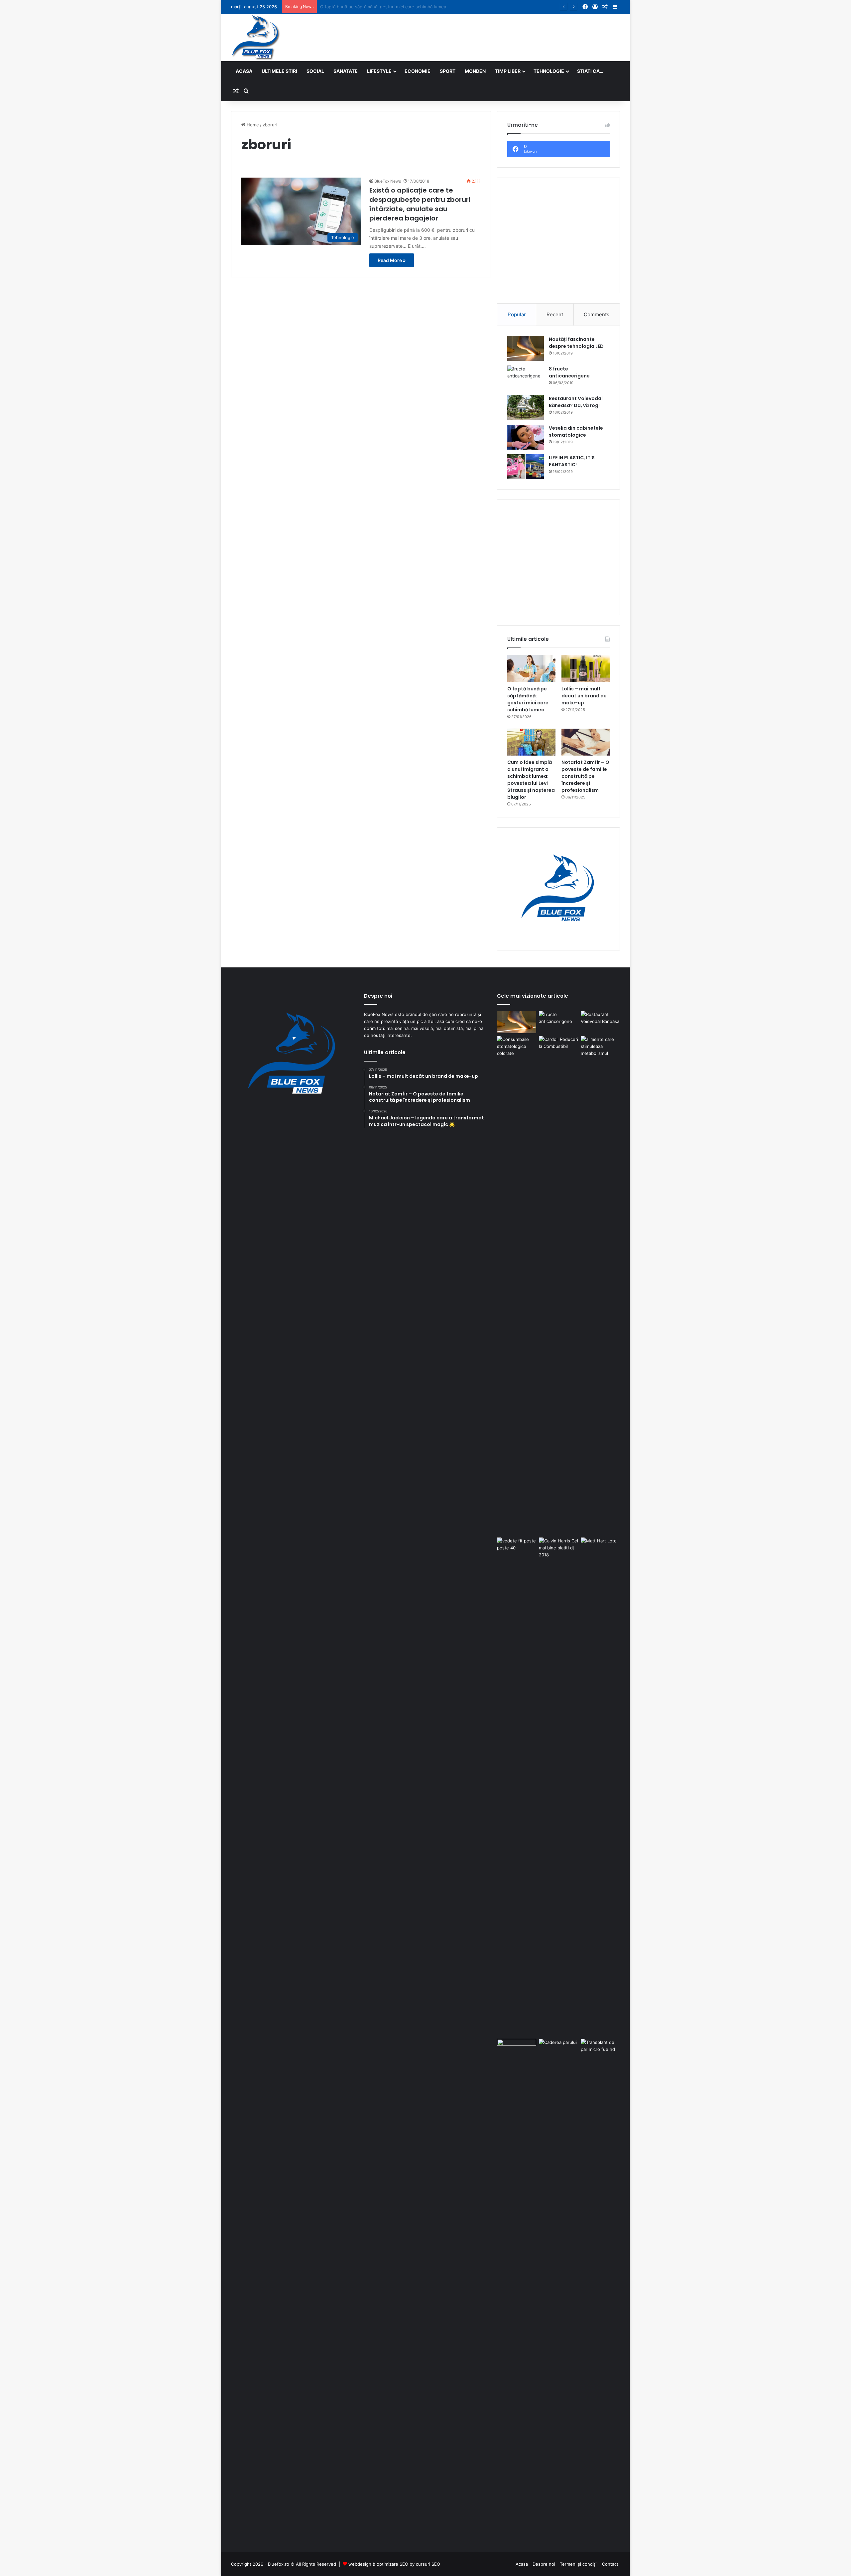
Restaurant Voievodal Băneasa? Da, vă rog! (576, 402)
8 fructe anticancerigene (569, 372)
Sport (448, 71)
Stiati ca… (590, 71)
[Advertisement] (492, 36)
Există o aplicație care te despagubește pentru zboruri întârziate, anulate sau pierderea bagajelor (420, 204)
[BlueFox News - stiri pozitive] (256, 38)
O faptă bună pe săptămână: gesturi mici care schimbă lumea (528, 699)
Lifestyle (379, 71)
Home (252, 125)
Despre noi (544, 2564)
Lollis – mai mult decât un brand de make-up (366, 7)
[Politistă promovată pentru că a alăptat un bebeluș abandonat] (517, 2050)
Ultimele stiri (279, 71)
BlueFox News (388, 181)
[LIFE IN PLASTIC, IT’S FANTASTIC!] (526, 467)
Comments (597, 314)
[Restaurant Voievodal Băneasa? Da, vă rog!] (526, 408)
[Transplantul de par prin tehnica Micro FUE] (600, 2288)
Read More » (392, 260)
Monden (475, 71)
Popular (517, 314)
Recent (555, 314)
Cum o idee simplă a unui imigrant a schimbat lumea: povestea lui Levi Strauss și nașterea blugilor (531, 780)
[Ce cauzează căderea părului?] (558, 2288)
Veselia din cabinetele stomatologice (576, 431)
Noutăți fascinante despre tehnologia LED (576, 343)
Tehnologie (549, 71)
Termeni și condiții (579, 2564)
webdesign (360, 2564)
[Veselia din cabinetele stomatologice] (526, 437)
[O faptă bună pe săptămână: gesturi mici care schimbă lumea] (531, 668)
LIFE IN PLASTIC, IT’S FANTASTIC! (572, 461)
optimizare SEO (392, 2564)
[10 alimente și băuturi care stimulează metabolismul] (600, 1285)
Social (315, 71)
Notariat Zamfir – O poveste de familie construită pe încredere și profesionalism (585, 776)
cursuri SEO (428, 2564)
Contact (610, 2564)
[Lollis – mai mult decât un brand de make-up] (586, 668)
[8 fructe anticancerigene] (526, 378)
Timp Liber (508, 71)
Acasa (244, 71)
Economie (418, 71)
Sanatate (346, 71)
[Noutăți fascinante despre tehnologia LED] (526, 348)
